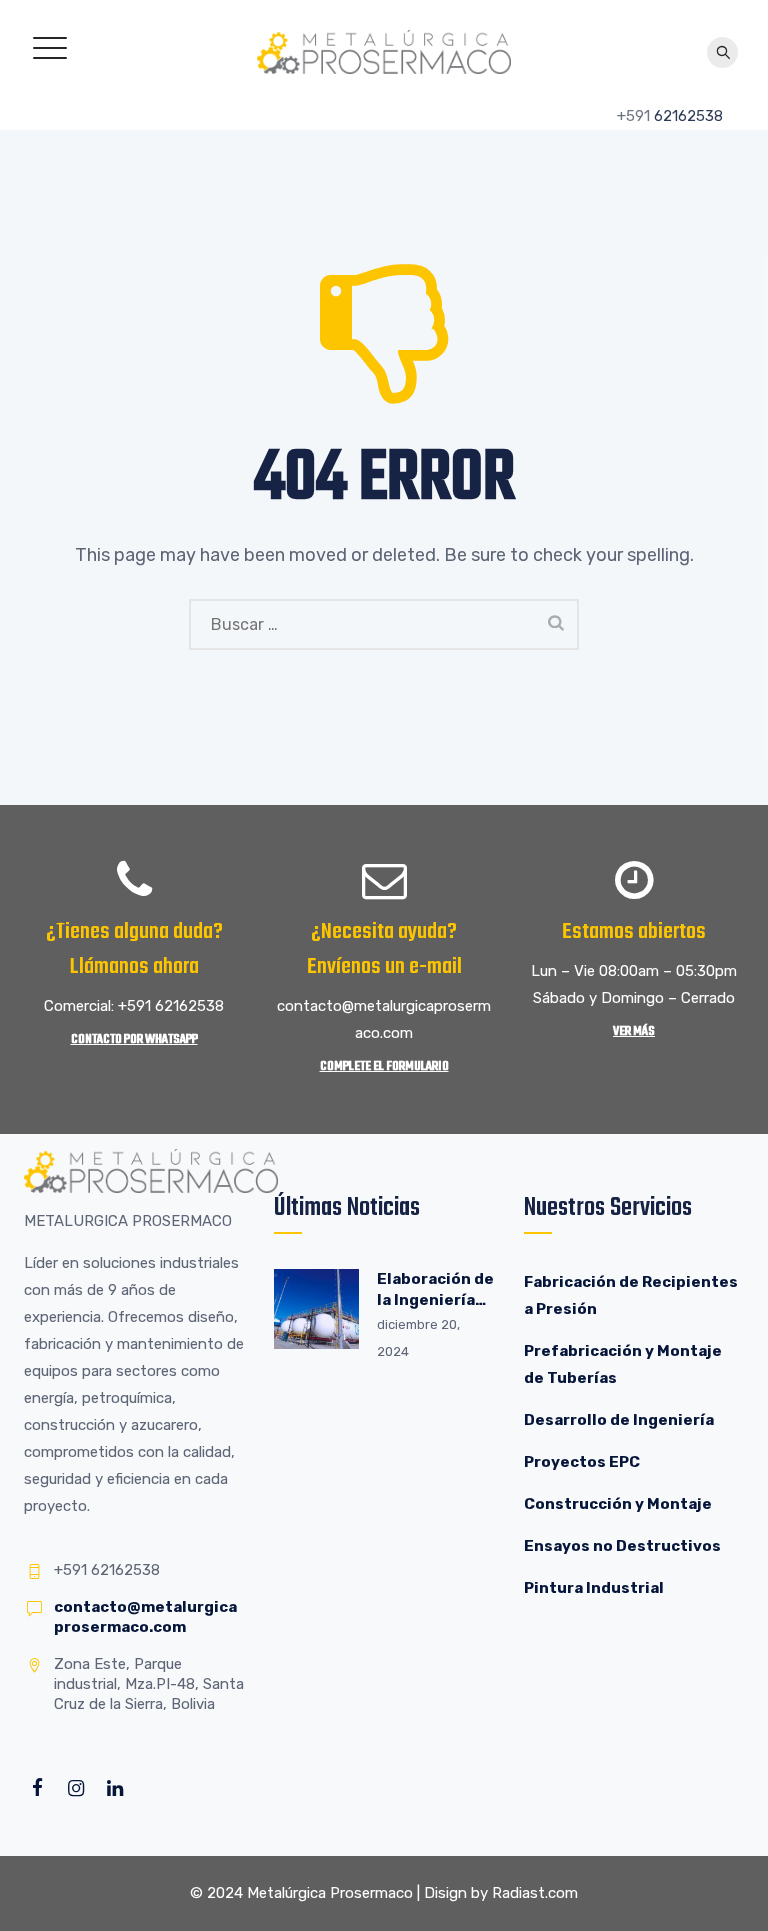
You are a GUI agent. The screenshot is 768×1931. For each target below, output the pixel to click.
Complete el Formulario (384, 1066)
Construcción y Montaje (618, 1504)
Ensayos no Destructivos (622, 1546)
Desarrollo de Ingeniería (619, 1420)
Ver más (634, 1031)
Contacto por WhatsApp (134, 1039)
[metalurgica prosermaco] (384, 51)
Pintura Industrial (594, 1588)
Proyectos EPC (582, 1462)
